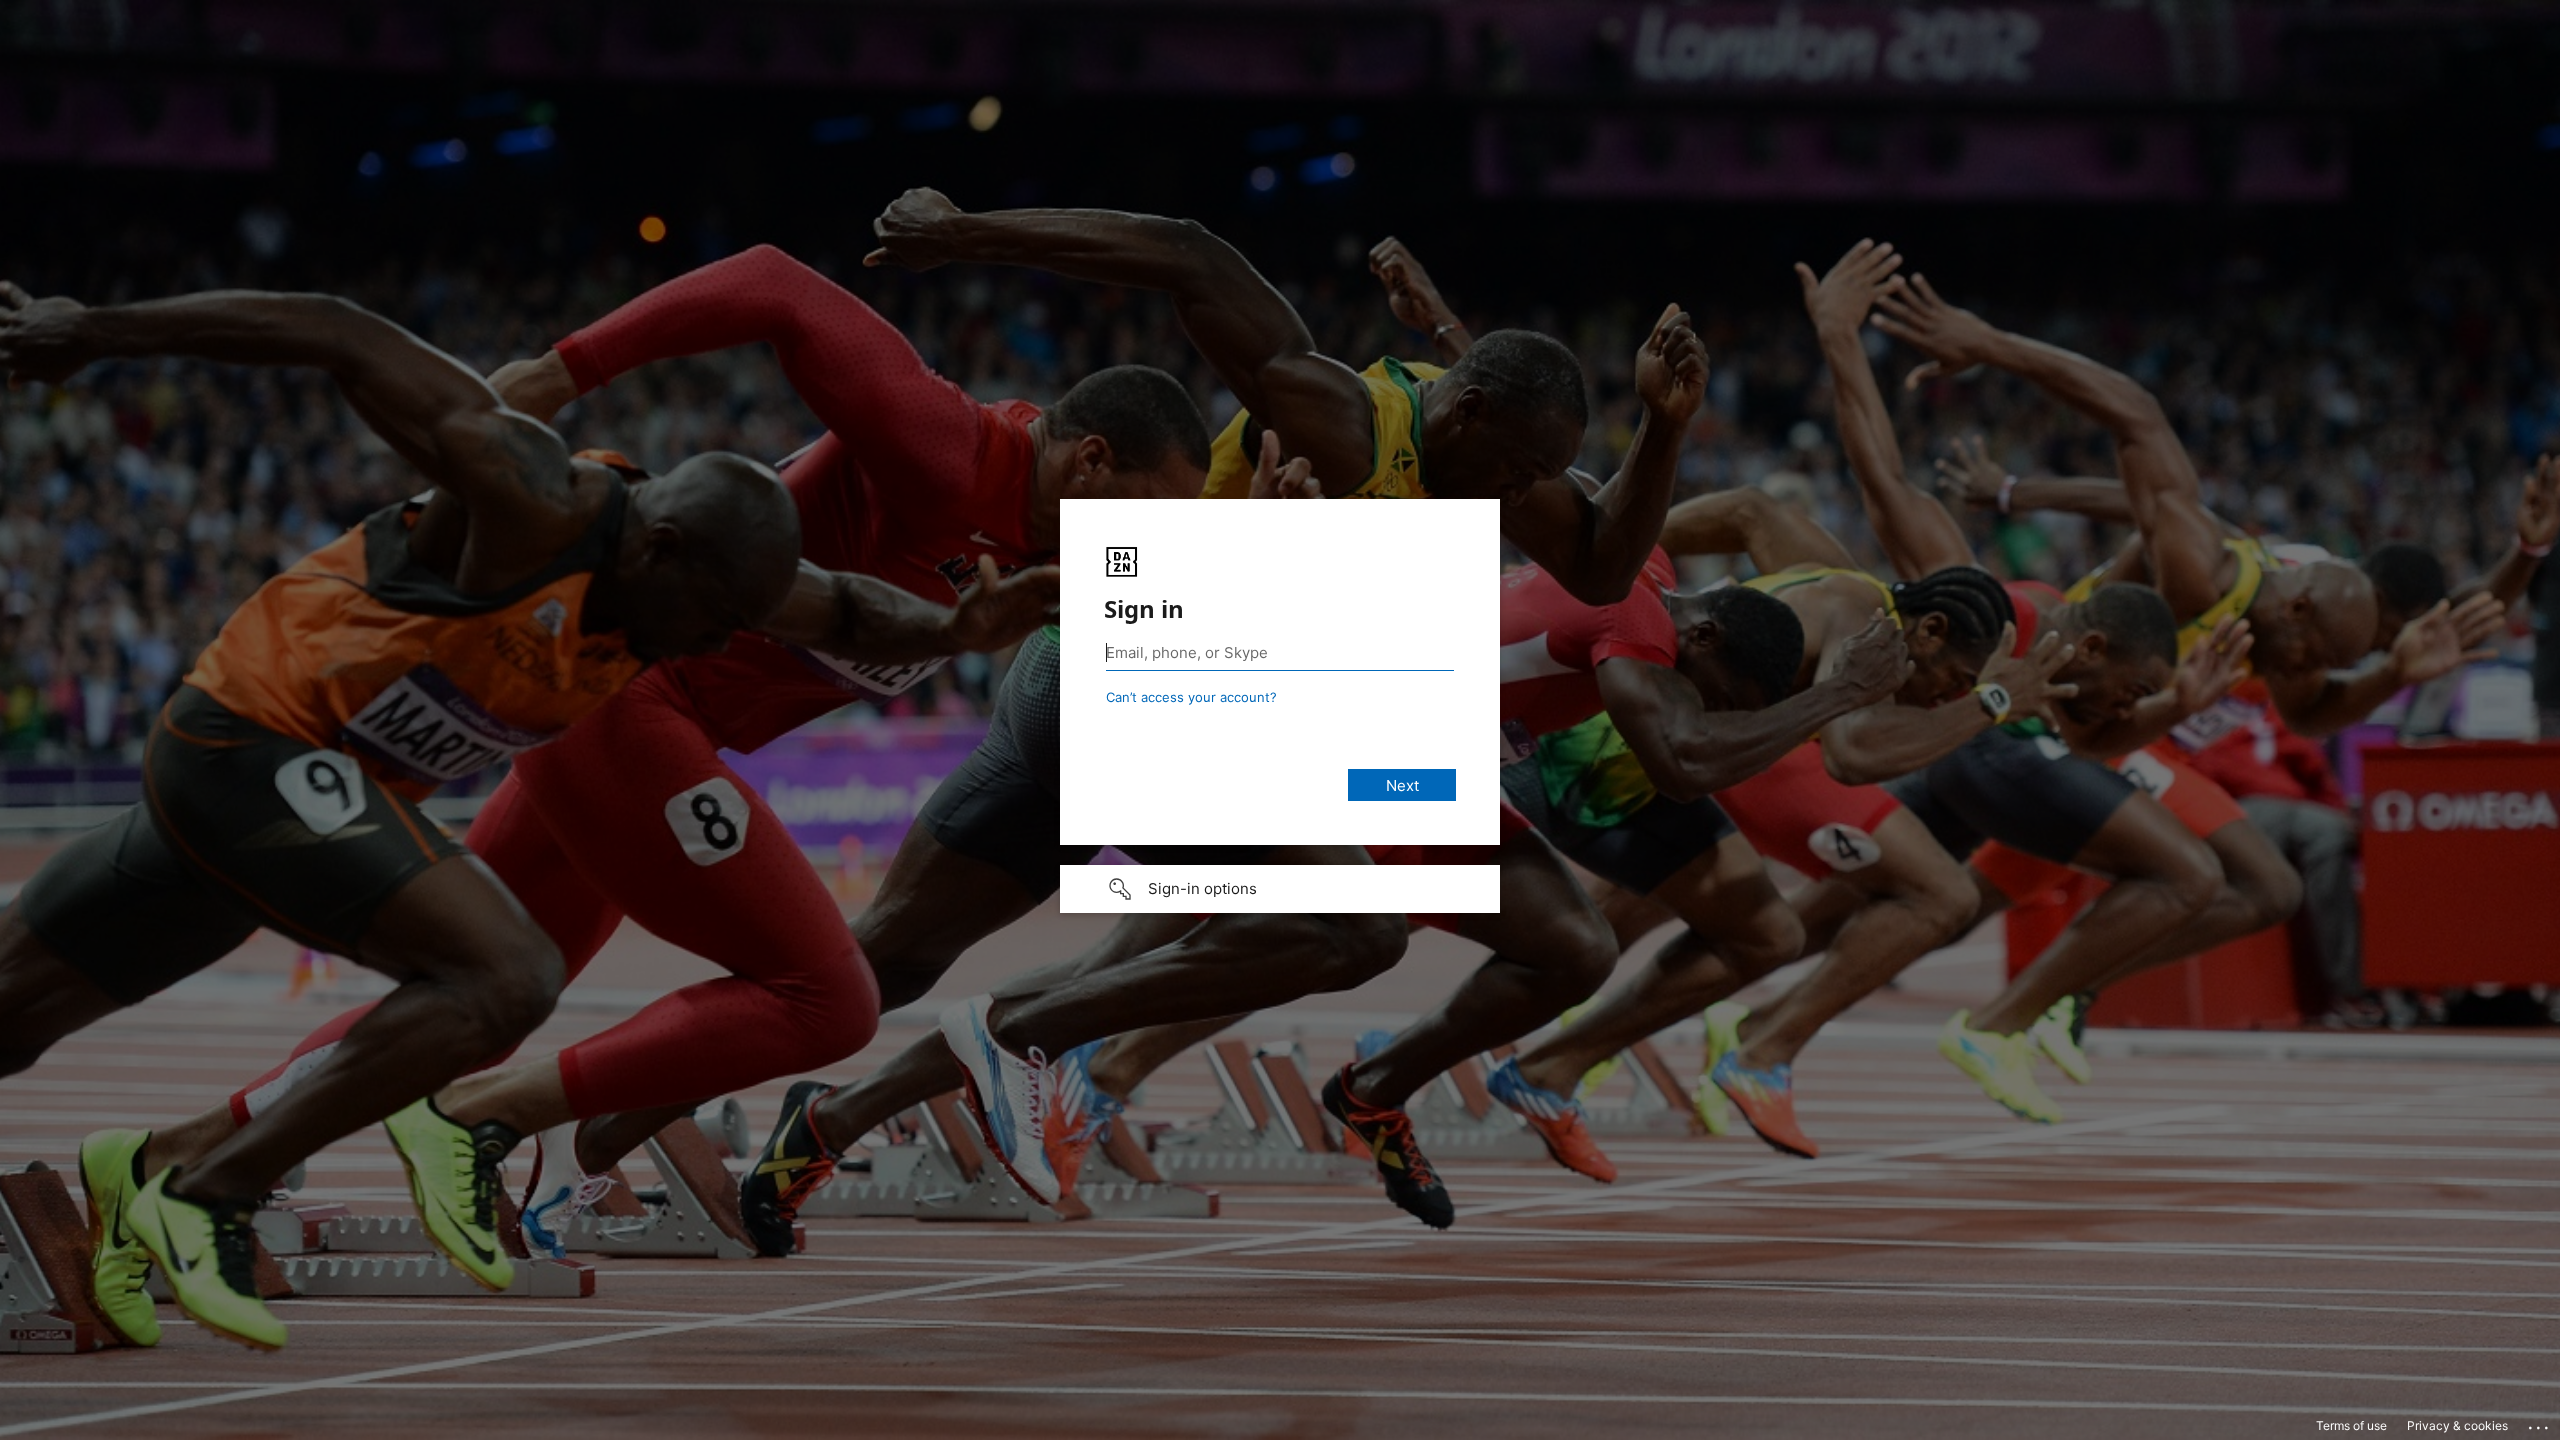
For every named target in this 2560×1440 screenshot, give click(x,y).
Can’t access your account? (1191, 697)
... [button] (2540, 1423)
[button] (1280, 889)
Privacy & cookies (2457, 1425)
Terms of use (2351, 1425)
